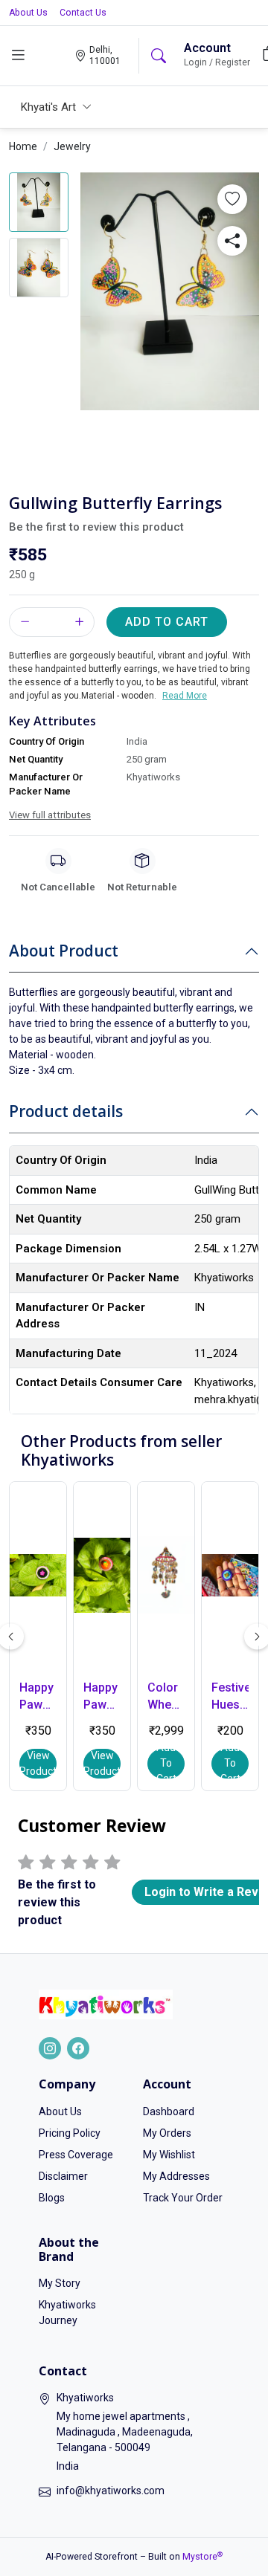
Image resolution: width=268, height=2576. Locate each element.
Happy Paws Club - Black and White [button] (36, 1697)
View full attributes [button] (50, 815)
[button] (232, 199)
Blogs (52, 2198)
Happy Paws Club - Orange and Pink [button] (102, 1697)
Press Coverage (76, 2155)
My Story (60, 2283)
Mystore (202, 2557)
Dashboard (169, 2111)
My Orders (167, 2133)
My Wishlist (169, 2155)
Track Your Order (183, 2198)
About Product (64, 951)
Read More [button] (185, 696)
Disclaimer (63, 2176)
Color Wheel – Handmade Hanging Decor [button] (166, 1697)
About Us (28, 13)
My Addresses (176, 2176)
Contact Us (83, 13)
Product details (66, 1111)
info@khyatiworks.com (111, 2491)
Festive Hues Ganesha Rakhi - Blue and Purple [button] (230, 1697)
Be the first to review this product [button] (96, 527)
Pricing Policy (70, 2133)
